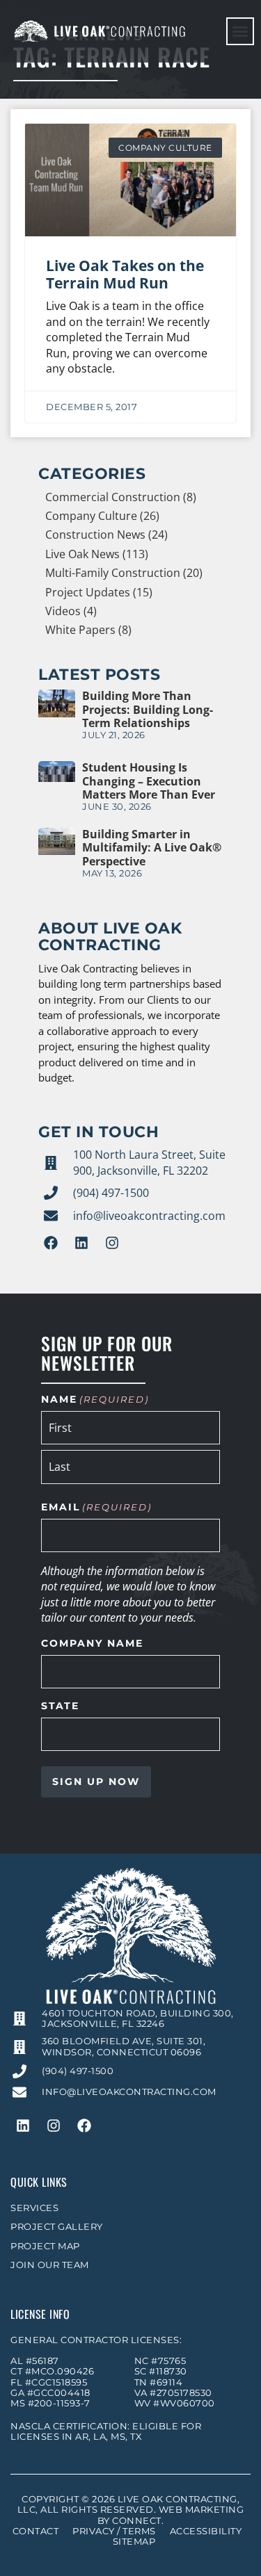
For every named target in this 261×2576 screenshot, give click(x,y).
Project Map (45, 2246)
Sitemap (134, 2542)
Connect (137, 2521)
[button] (240, 31)
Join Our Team (50, 2265)
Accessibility (206, 2531)
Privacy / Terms (114, 2531)
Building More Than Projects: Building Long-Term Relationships (148, 709)
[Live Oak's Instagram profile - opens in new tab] (112, 1243)
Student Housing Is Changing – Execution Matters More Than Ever (149, 781)
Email (96, 1508)
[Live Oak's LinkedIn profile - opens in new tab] (81, 1243)
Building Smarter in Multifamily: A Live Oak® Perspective (152, 847)
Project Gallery (57, 2227)
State (60, 1706)
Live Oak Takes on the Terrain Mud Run (125, 274)
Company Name (92, 1644)
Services (34, 2208)
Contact (36, 2531)
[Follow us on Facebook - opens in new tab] (51, 1243)
